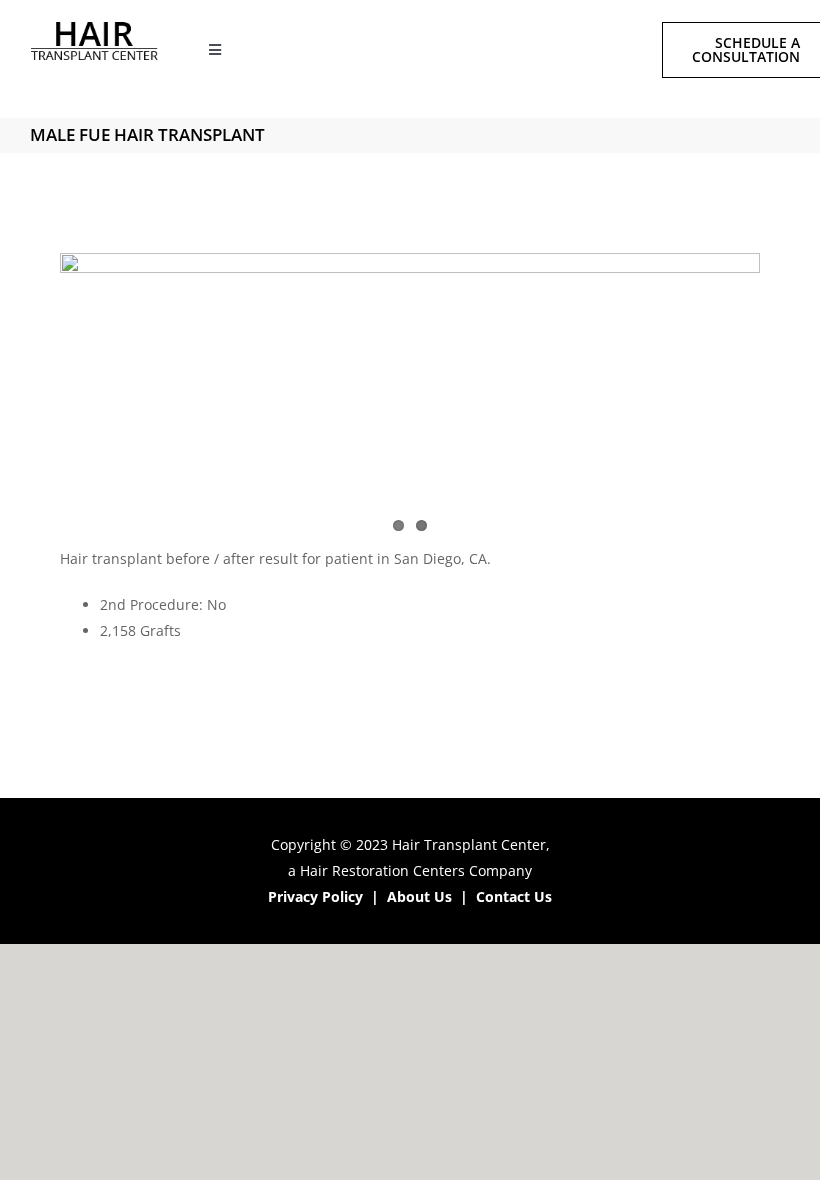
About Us (419, 896)
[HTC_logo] (95, 28)
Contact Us (514, 896)
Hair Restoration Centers (382, 870)
